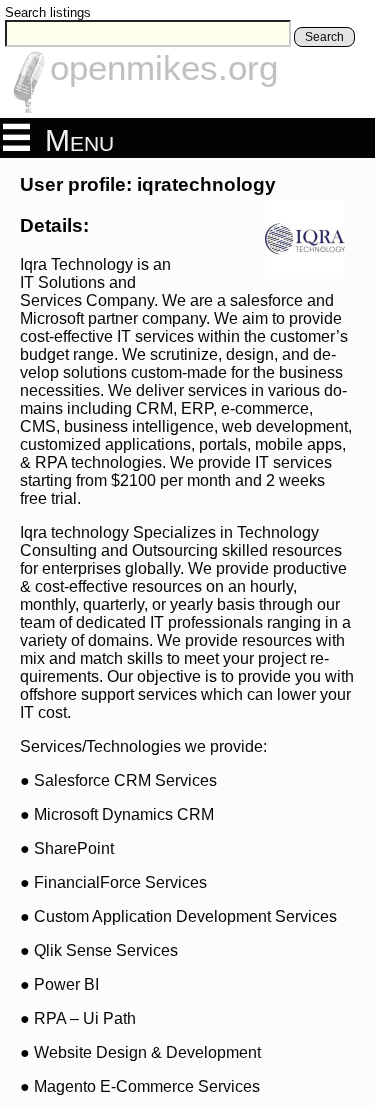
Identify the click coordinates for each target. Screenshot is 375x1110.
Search (324, 37)
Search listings (48, 12)
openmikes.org (164, 67)
